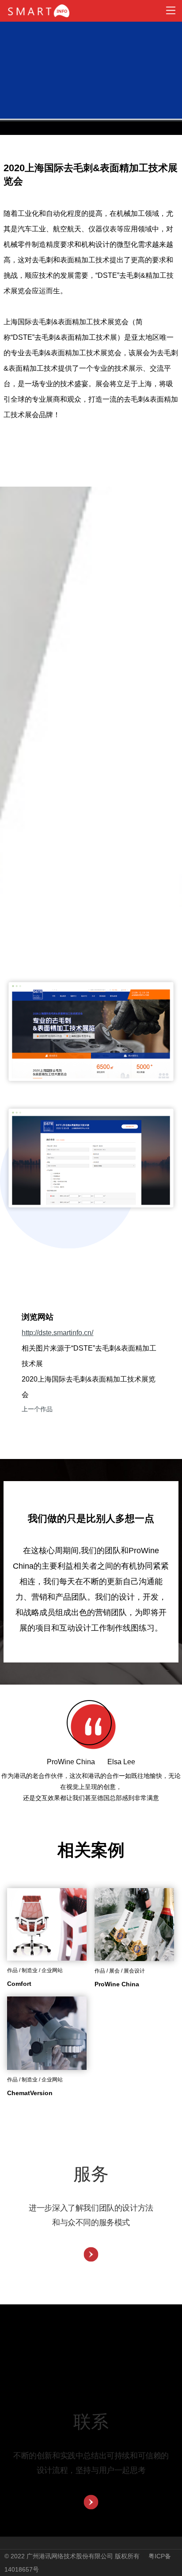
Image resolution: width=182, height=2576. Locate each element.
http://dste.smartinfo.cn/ (57, 1333)
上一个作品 (37, 1409)
